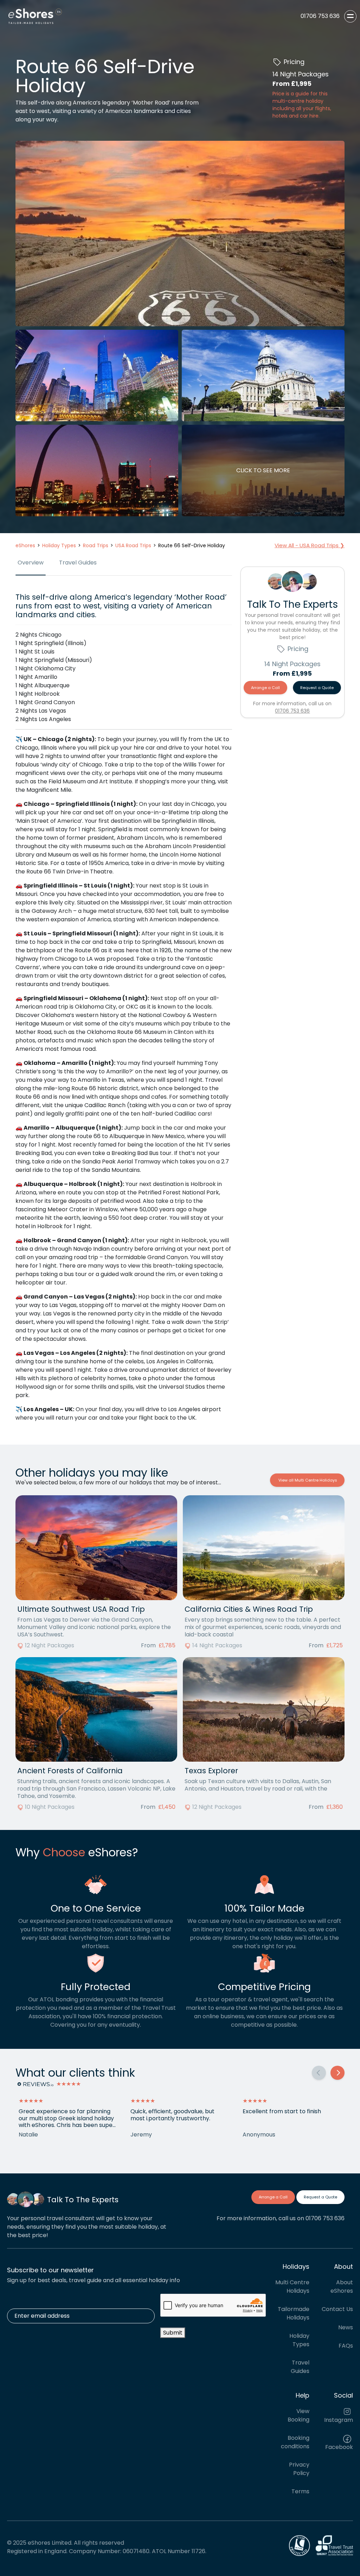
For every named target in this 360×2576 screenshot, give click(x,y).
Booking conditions (295, 2442)
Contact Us (337, 2309)
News (346, 2327)
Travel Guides (78, 563)
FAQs (346, 2346)
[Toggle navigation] (350, 16)
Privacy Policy (299, 2469)
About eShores (342, 2287)
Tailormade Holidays (294, 2313)
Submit (173, 2333)
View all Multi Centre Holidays (307, 1480)
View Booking (298, 2415)
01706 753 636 (292, 711)
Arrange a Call (265, 688)
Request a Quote (317, 688)
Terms (300, 2491)
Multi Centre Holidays (292, 2287)
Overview (31, 563)
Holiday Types (299, 2340)
